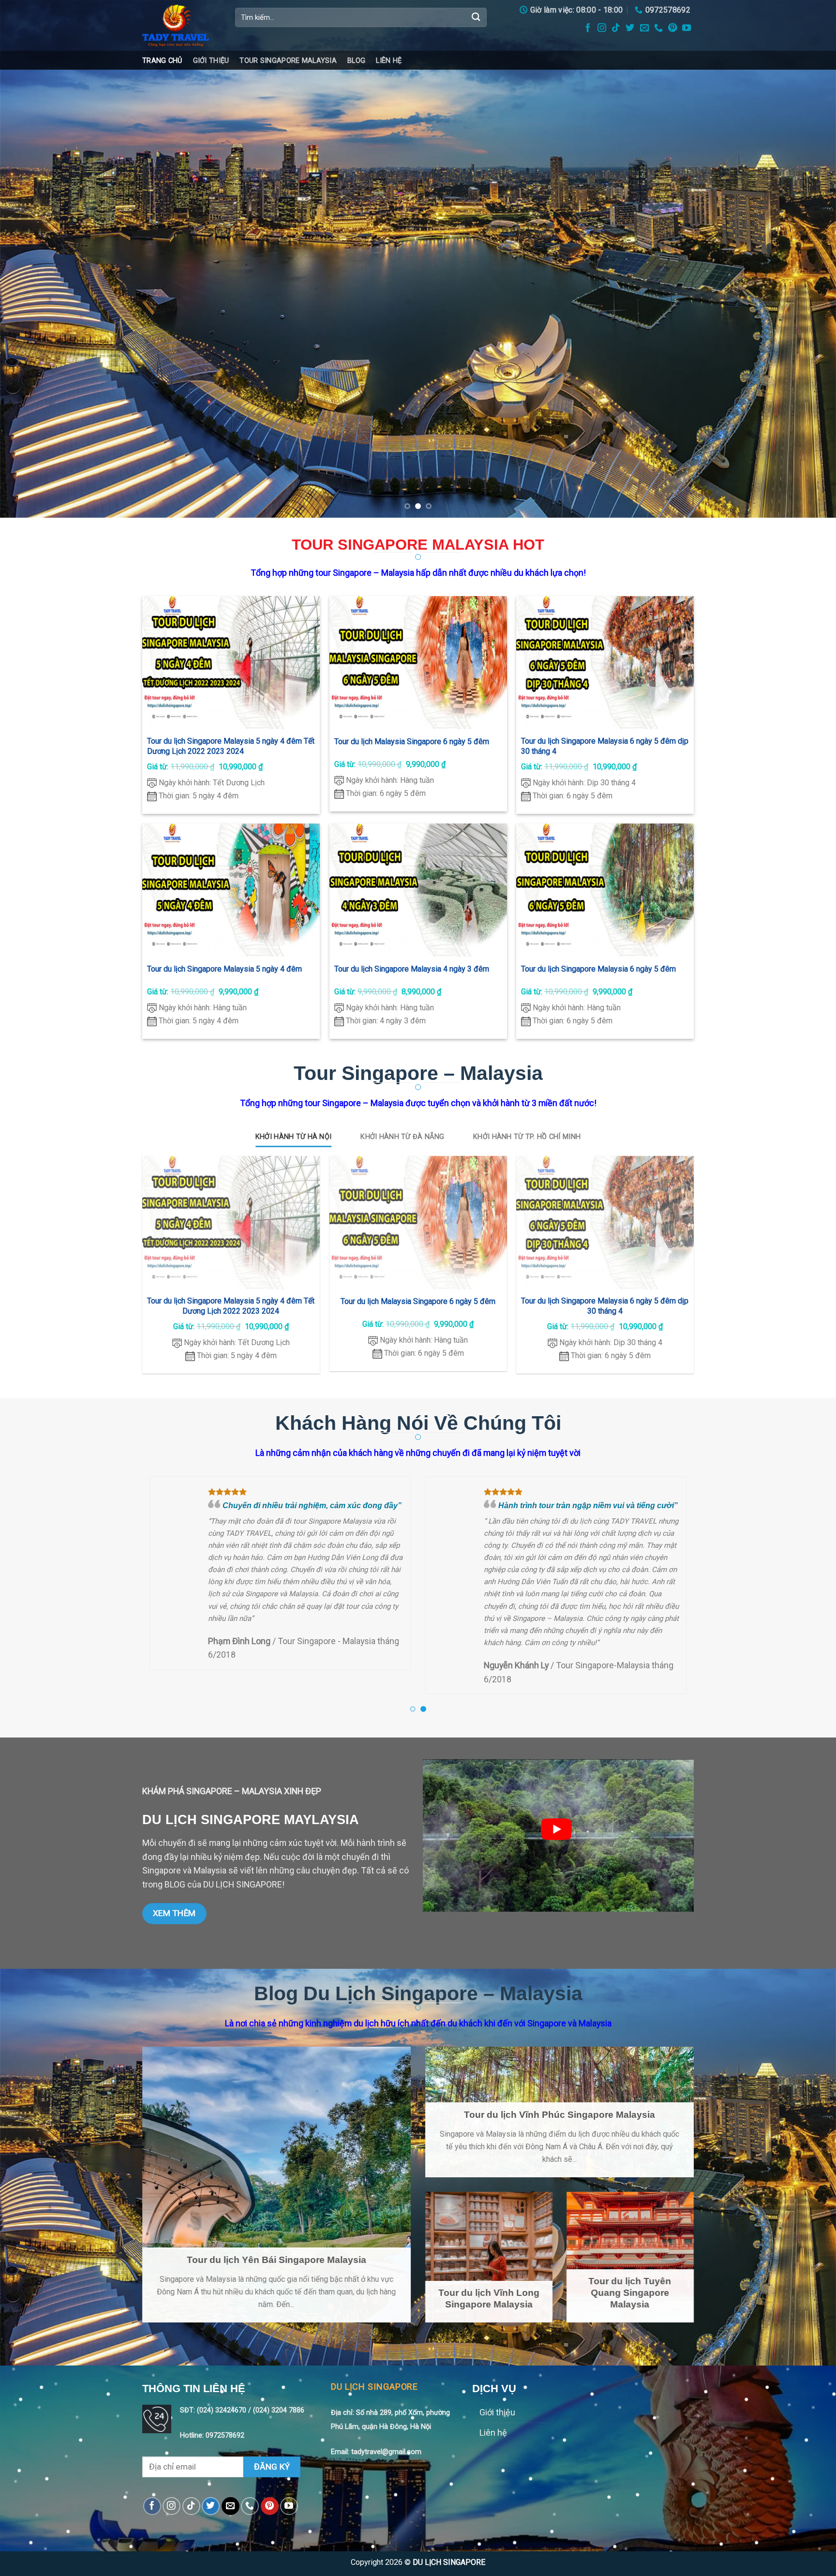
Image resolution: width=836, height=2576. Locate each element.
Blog (356, 60)
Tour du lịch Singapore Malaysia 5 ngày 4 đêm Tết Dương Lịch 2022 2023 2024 (231, 746)
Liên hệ (389, 60)
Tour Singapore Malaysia (288, 60)
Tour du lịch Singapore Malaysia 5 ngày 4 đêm (224, 969)
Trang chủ (162, 60)
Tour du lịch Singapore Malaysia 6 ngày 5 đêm (598, 969)
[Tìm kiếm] (476, 17)
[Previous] (29, 259)
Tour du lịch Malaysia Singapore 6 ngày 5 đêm (411, 741)
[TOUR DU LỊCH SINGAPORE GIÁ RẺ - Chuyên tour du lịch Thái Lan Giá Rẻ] (181, 25)
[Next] (807, 259)
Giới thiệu (211, 60)
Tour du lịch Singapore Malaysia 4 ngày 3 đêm (411, 969)
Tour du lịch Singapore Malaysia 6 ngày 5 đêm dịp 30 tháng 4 (605, 746)
